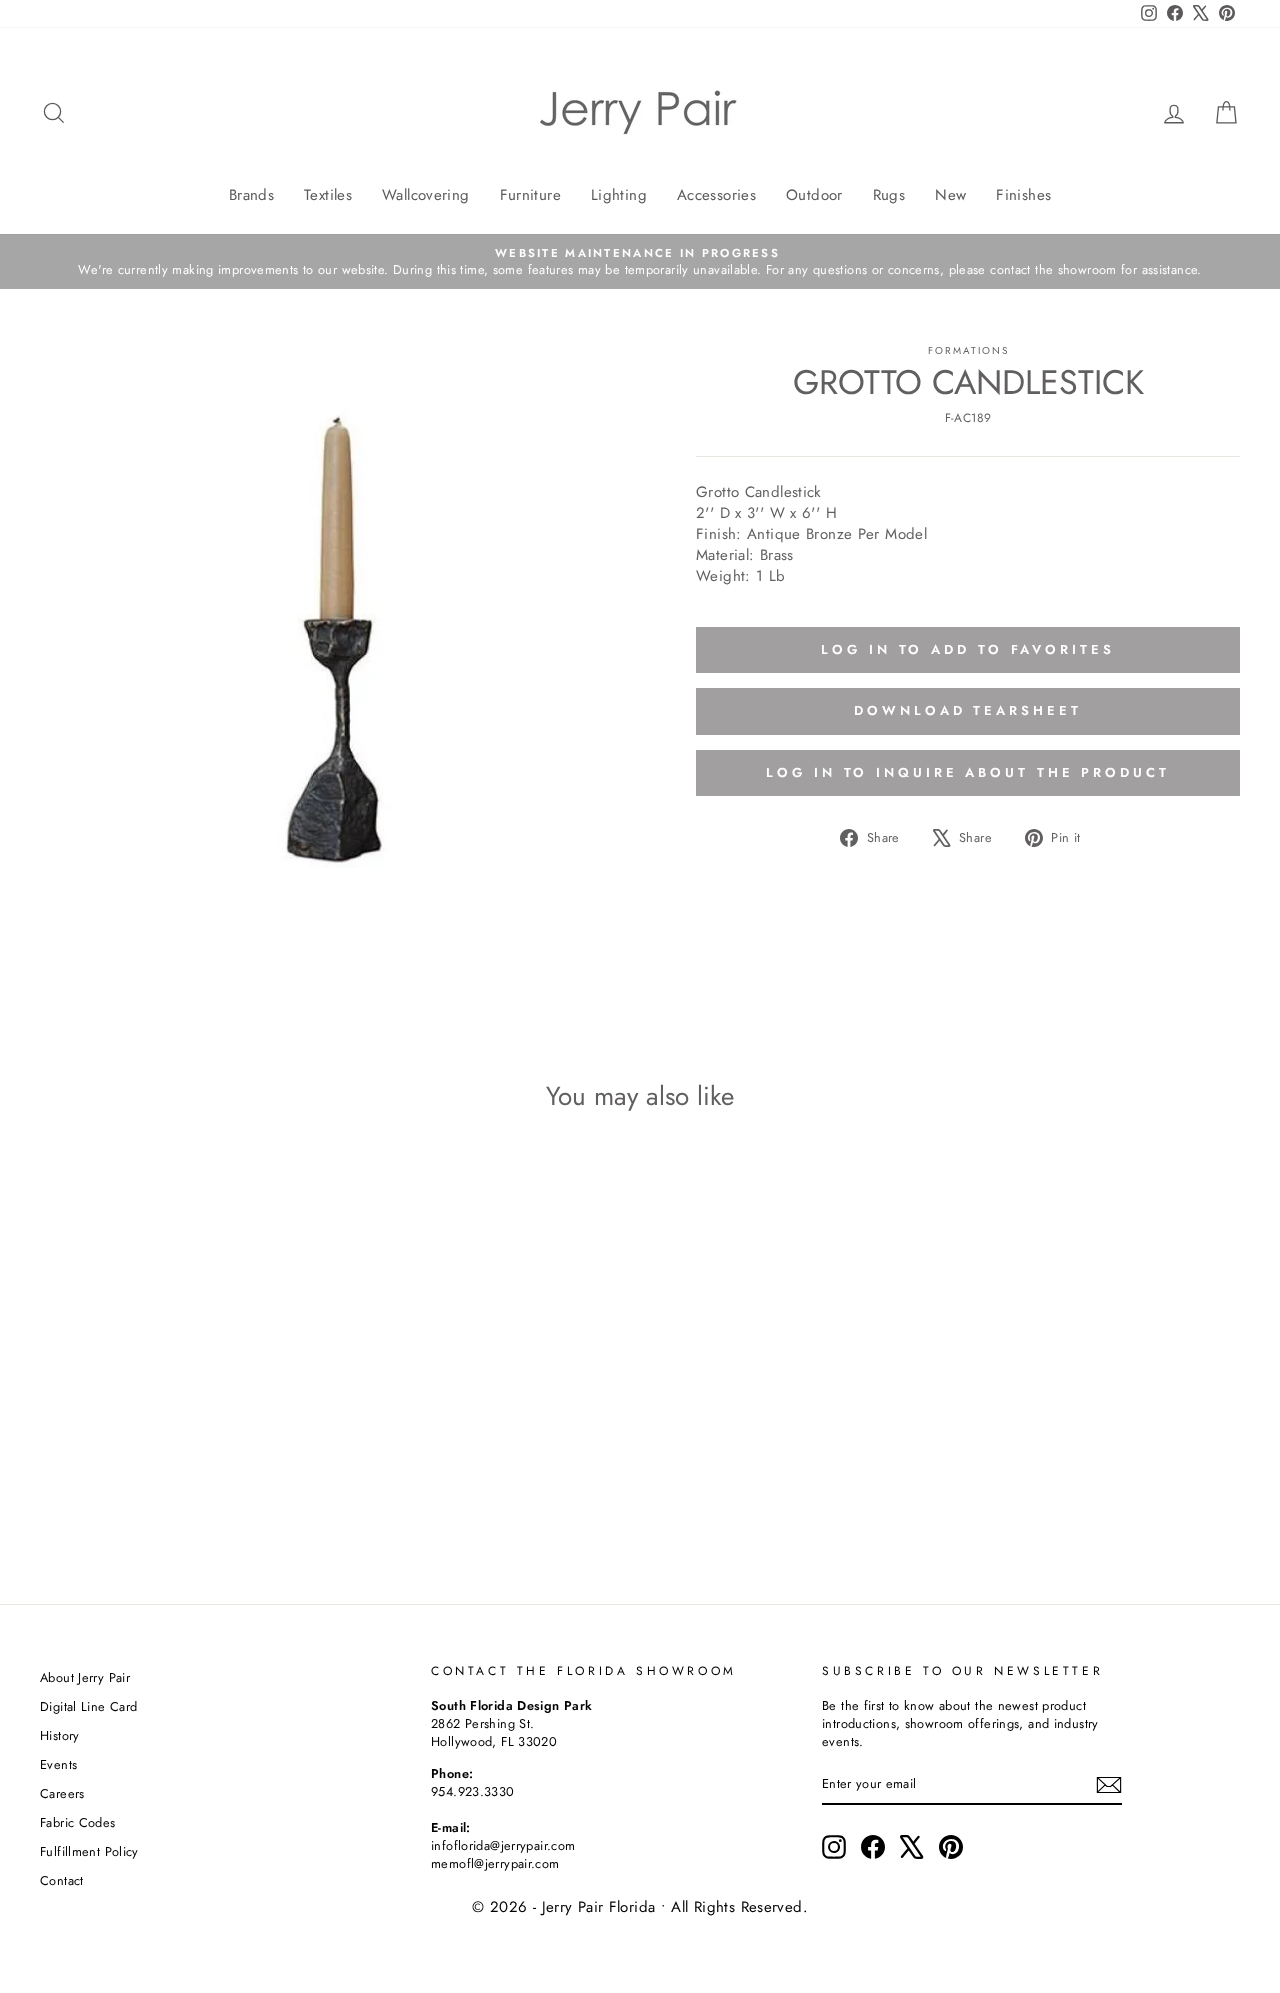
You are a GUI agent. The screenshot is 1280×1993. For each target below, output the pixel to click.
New (950, 195)
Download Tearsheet (967, 710)
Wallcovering (426, 195)
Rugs (889, 195)
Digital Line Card (88, 1706)
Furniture (530, 195)
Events (58, 1764)
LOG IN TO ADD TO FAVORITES (967, 649)
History (60, 1735)
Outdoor (814, 195)
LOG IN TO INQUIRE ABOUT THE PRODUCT (968, 772)
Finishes (1023, 195)
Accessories (716, 195)
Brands (251, 195)
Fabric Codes (78, 1822)
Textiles (328, 195)
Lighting (619, 195)
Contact (62, 1880)
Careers (62, 1793)
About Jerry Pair (85, 1677)
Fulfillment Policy (89, 1851)
